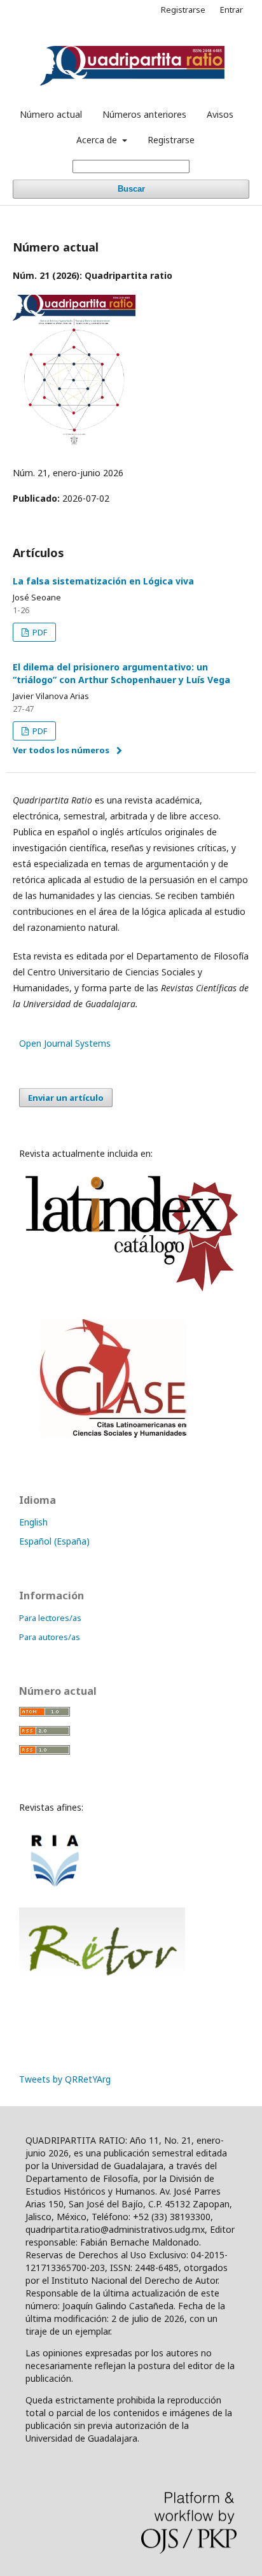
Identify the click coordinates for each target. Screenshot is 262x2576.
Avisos (220, 114)
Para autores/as (50, 1637)
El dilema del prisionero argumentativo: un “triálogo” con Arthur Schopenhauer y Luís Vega (121, 673)
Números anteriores (144, 114)
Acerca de (98, 140)
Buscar (131, 189)
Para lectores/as (50, 1618)
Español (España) (54, 1541)
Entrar (231, 10)
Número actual (51, 114)
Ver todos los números (61, 750)
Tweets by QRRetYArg (65, 2079)
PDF (39, 632)
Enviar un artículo (66, 1098)
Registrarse (171, 140)
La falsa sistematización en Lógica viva (103, 581)
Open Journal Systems (65, 1043)
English (33, 1522)
